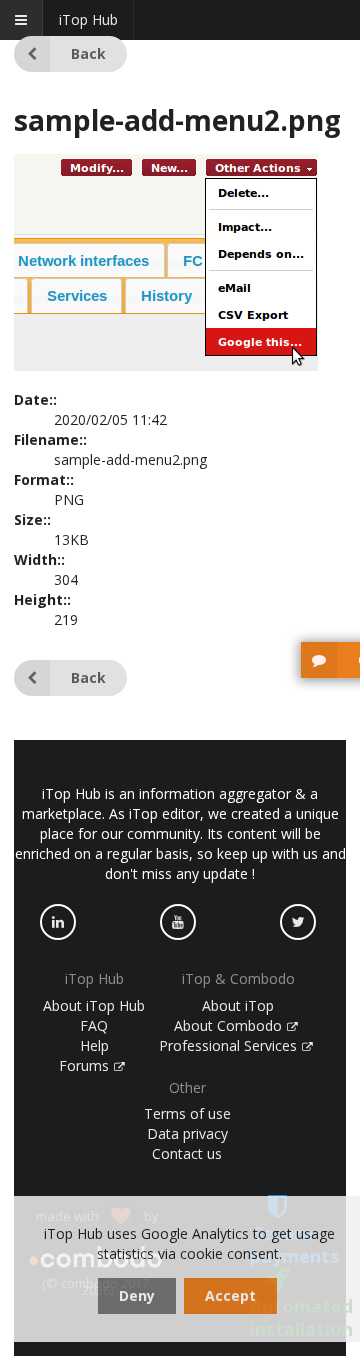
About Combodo (230, 1025)
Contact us (187, 1153)
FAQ (94, 1025)
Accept (230, 1295)
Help (94, 1045)
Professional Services (230, 1045)
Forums (86, 1065)
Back (88, 53)
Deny (137, 1295)
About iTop (238, 1005)
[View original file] (166, 365)
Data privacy (187, 1133)
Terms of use (187, 1113)
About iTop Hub (94, 1005)
